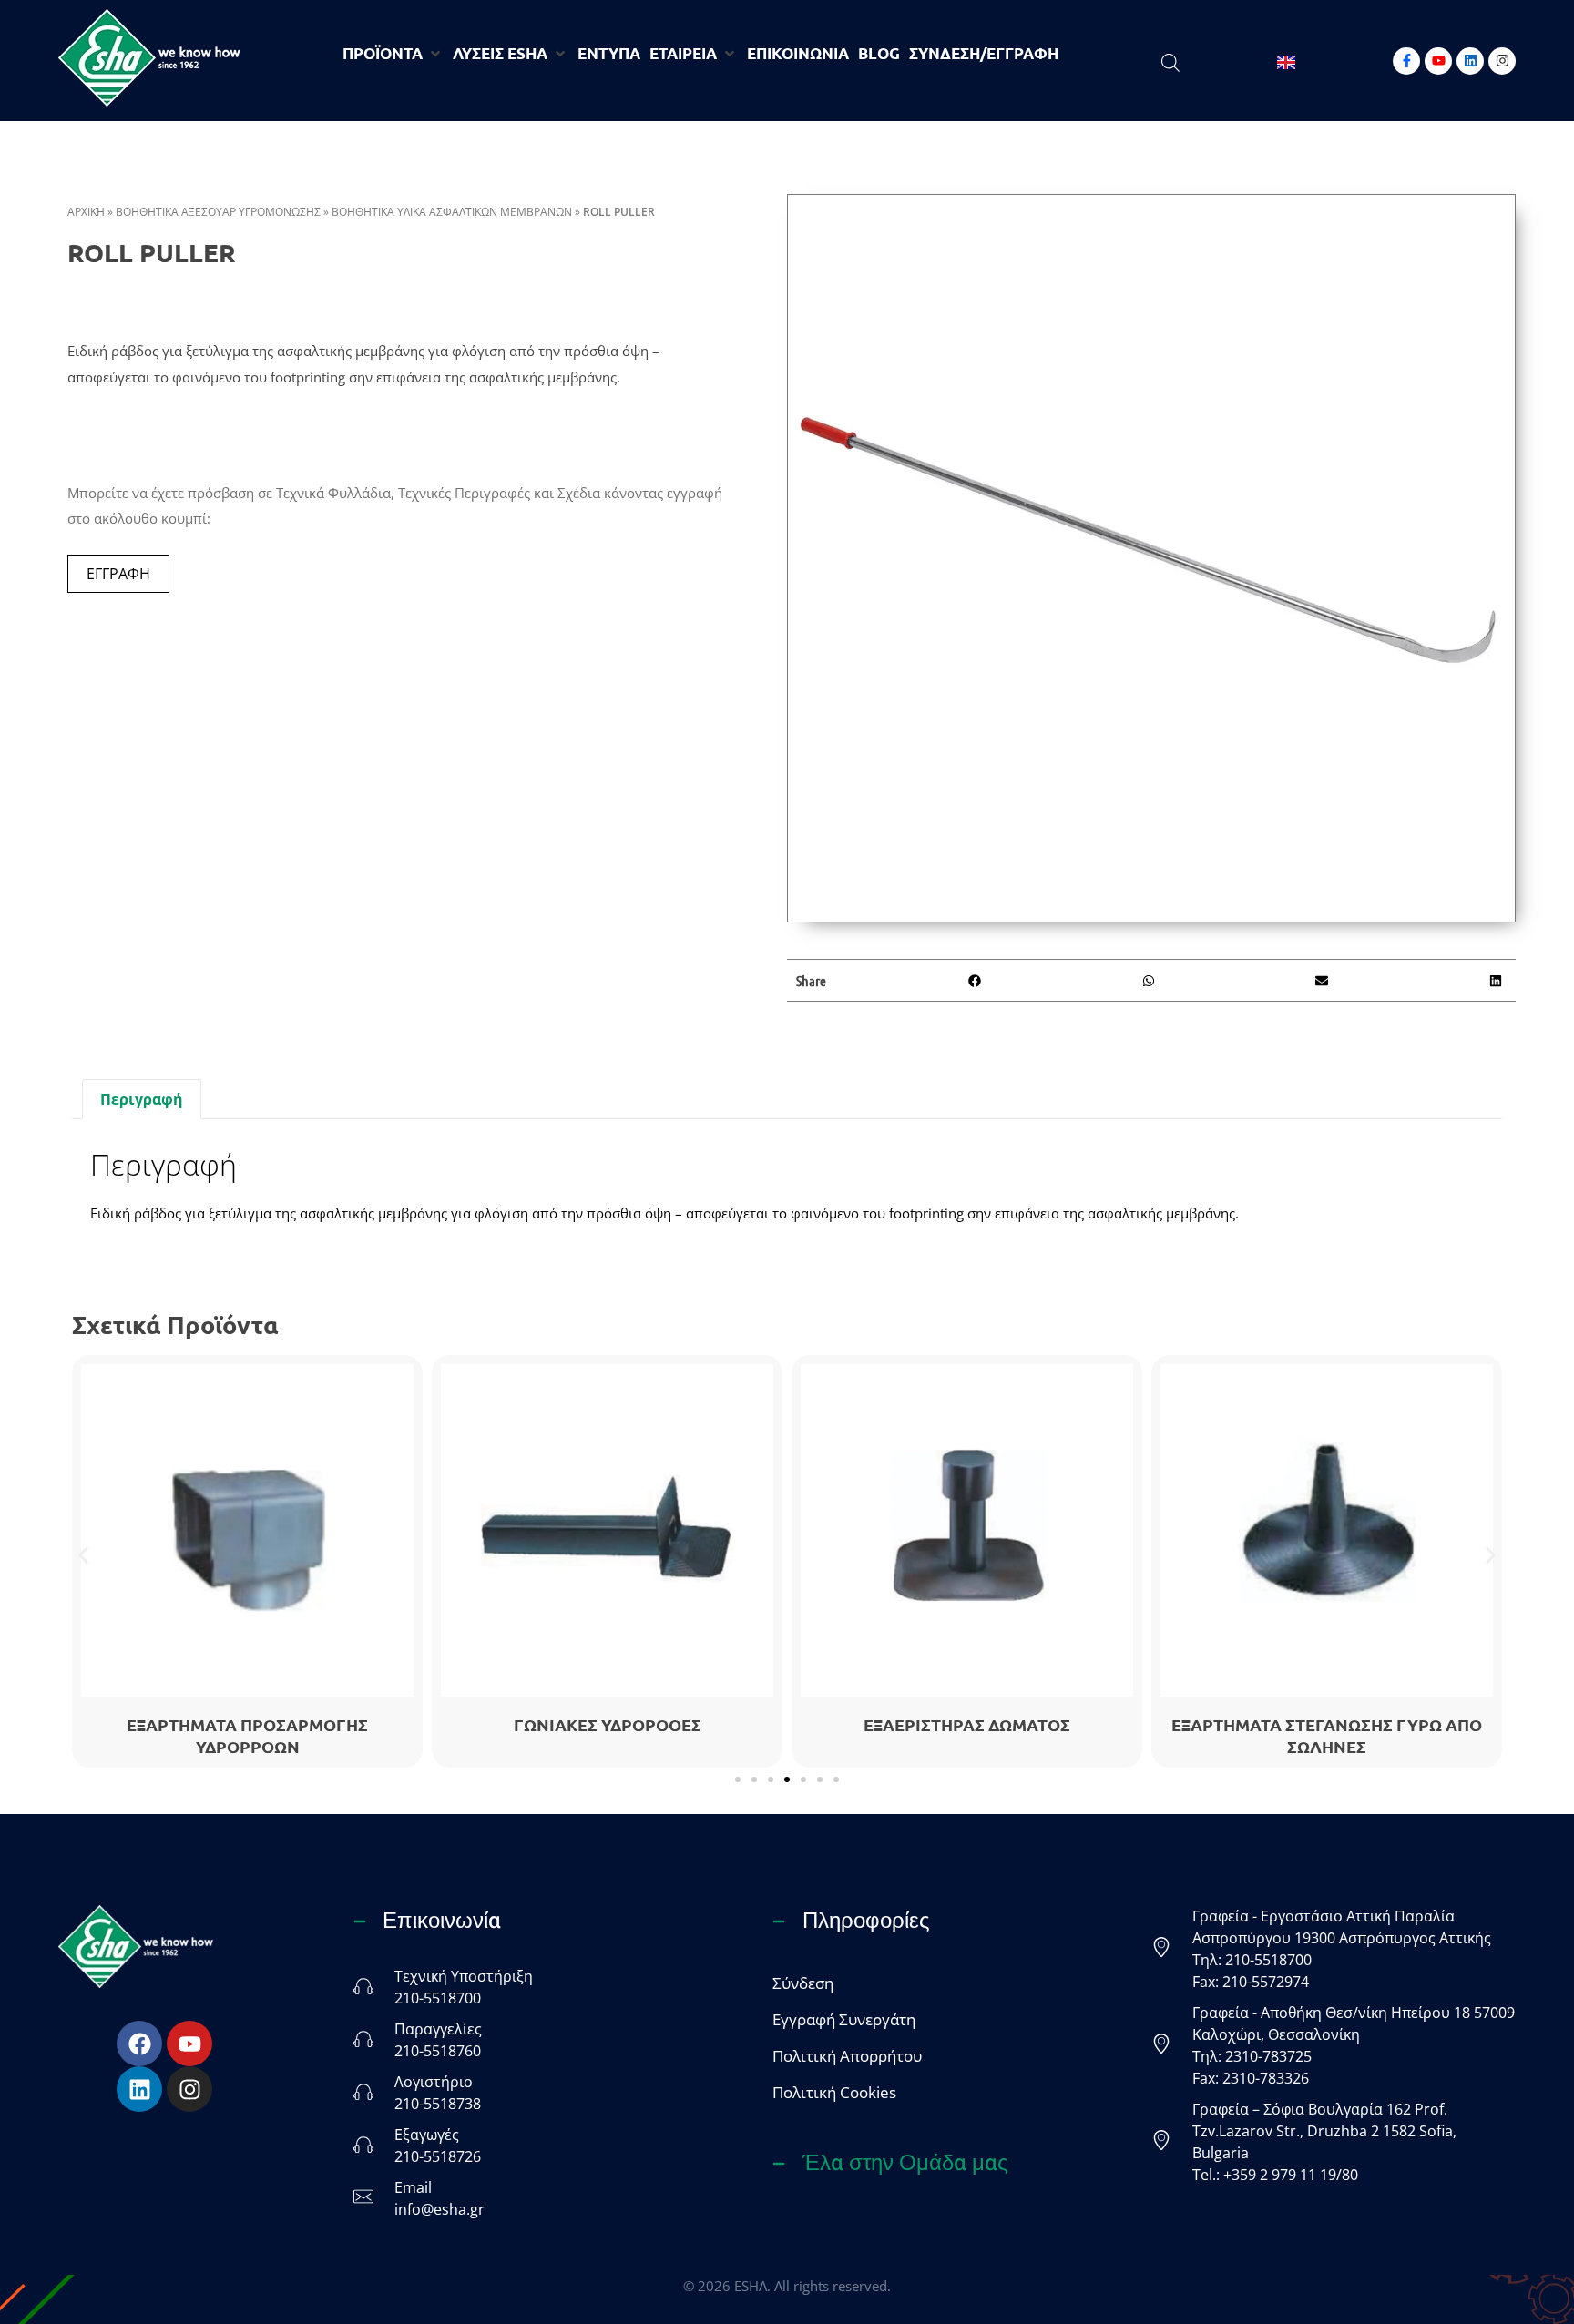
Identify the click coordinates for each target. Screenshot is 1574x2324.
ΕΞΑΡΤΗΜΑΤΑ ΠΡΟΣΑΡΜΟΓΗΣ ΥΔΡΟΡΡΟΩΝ (247, 1735)
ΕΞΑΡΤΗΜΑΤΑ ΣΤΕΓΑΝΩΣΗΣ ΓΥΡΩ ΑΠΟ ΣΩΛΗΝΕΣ (1327, 1735)
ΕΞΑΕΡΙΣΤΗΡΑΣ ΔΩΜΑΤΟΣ (967, 1724)
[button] (974, 980)
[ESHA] (149, 58)
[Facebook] (139, 2044)
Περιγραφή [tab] (142, 1099)
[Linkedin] (1470, 61)
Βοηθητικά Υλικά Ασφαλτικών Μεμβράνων (452, 212)
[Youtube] (1438, 61)
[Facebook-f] (1406, 61)
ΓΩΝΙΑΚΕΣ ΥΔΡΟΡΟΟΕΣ (608, 1724)
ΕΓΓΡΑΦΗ (118, 574)
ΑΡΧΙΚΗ (86, 212)
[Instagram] (1502, 61)
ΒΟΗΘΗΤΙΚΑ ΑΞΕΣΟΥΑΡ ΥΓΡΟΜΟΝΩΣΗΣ (218, 212)
